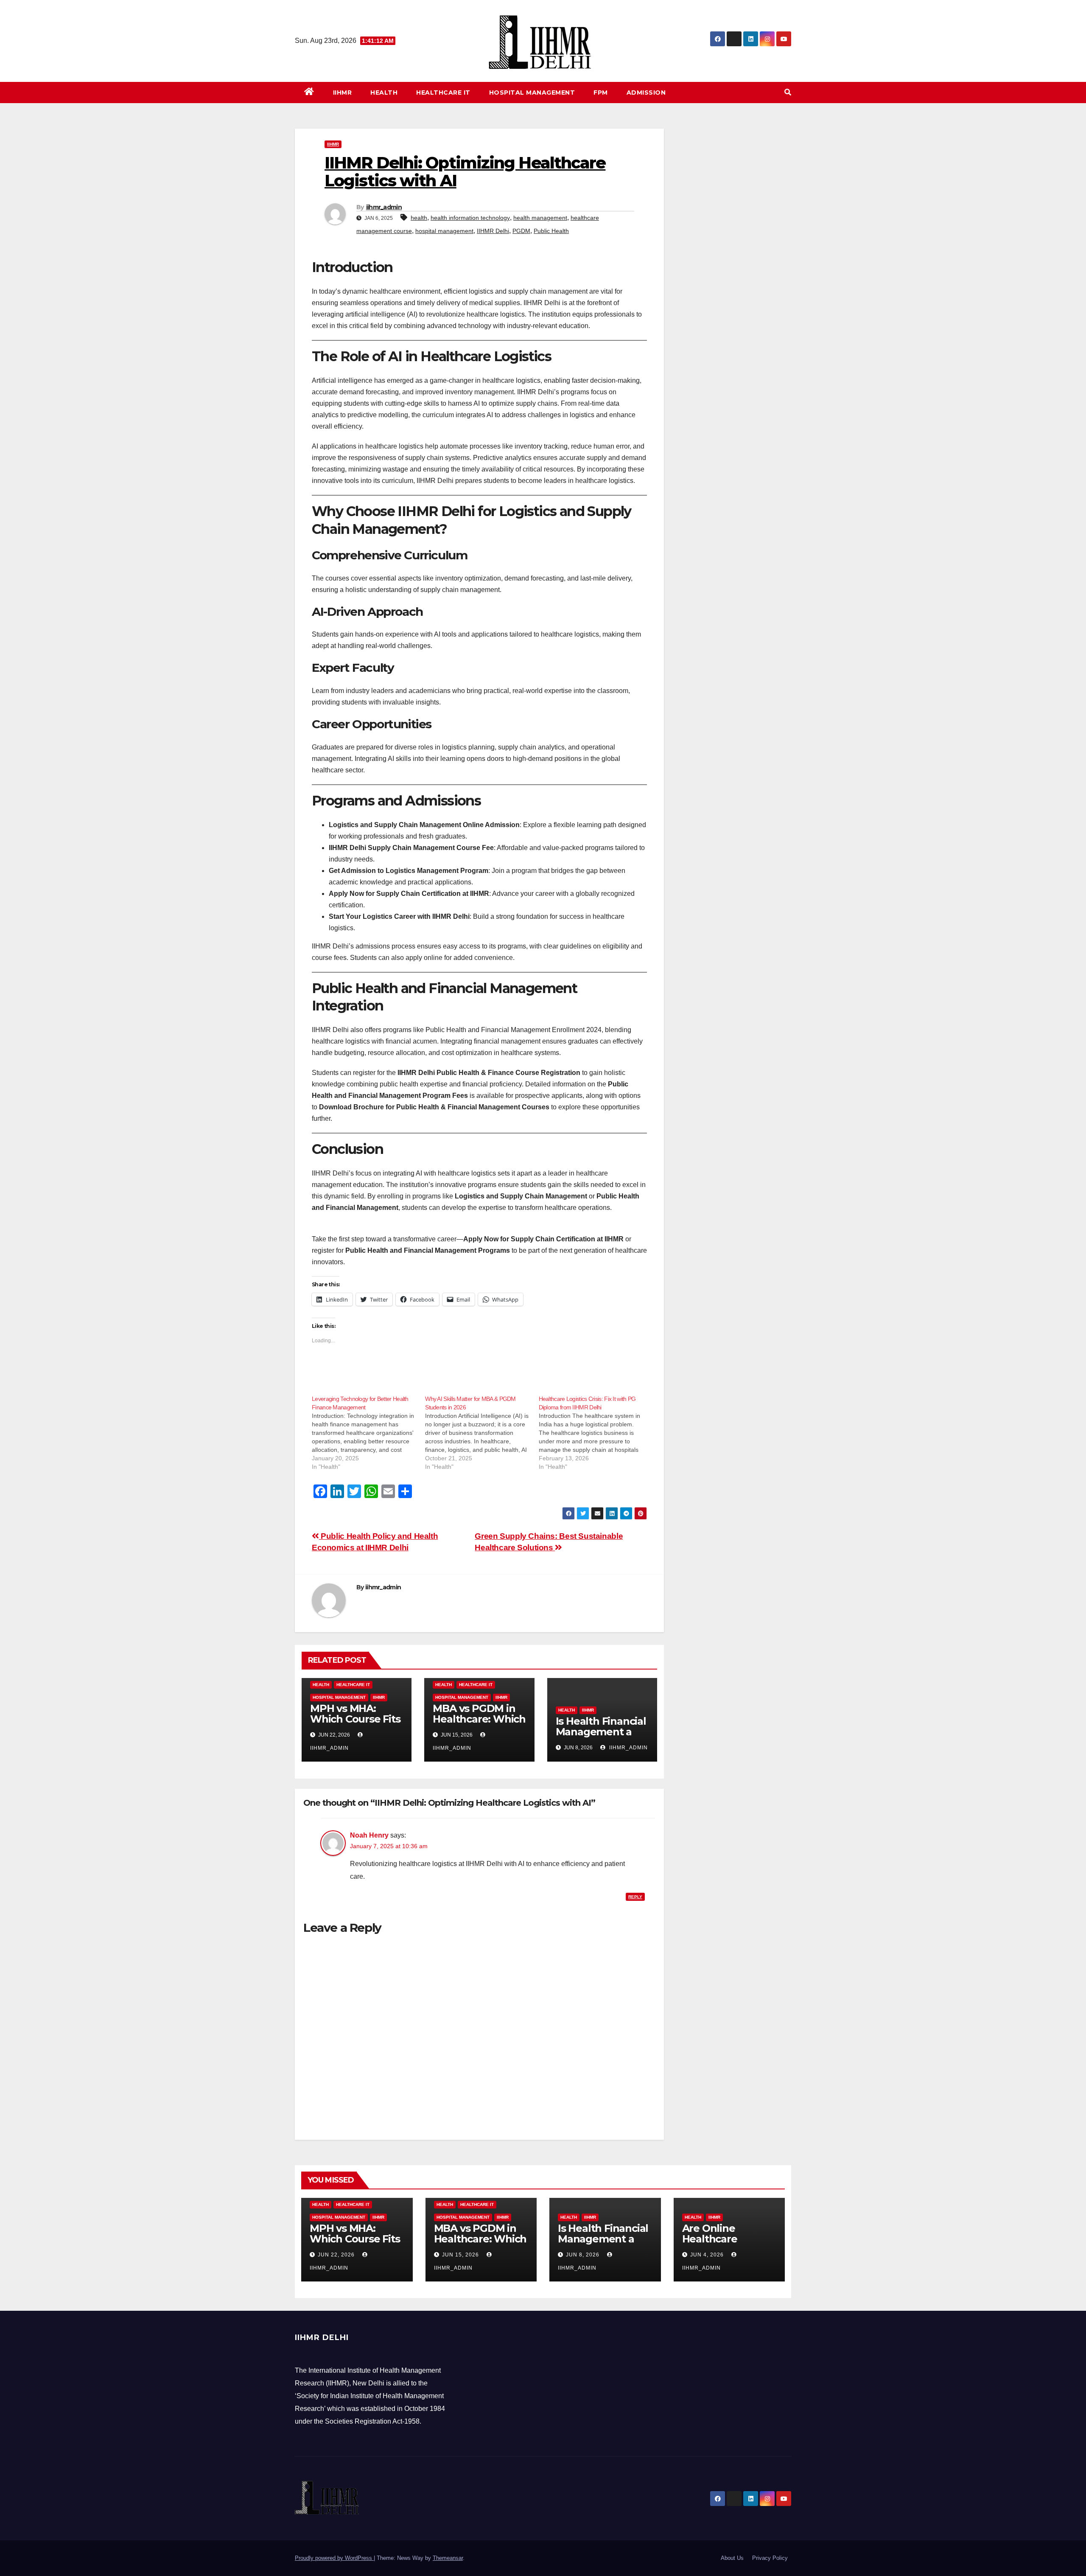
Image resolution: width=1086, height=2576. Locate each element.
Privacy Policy (770, 2558)
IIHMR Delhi (493, 231)
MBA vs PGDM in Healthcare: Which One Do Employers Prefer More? (481, 2244)
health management (540, 218)
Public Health (551, 231)
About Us (732, 2558)
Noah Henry (369, 1835)
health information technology (470, 218)
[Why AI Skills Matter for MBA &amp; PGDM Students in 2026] (482, 1433)
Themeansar (448, 2558)
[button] (788, 92)
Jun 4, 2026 (707, 2255)
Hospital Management (532, 93)
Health (384, 93)
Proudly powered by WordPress (334, 2558)
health (419, 218)
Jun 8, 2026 (583, 2255)
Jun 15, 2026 (460, 2255)
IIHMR (343, 93)
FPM (601, 93)
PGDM (521, 231)
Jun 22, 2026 (336, 2255)
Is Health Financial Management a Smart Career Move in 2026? (601, 1737)
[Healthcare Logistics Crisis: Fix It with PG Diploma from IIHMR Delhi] (595, 1433)
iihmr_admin (384, 207)
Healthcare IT (443, 93)
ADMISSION (646, 93)
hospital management (444, 231)
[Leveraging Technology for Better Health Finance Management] (368, 1433)
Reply (635, 1897)
